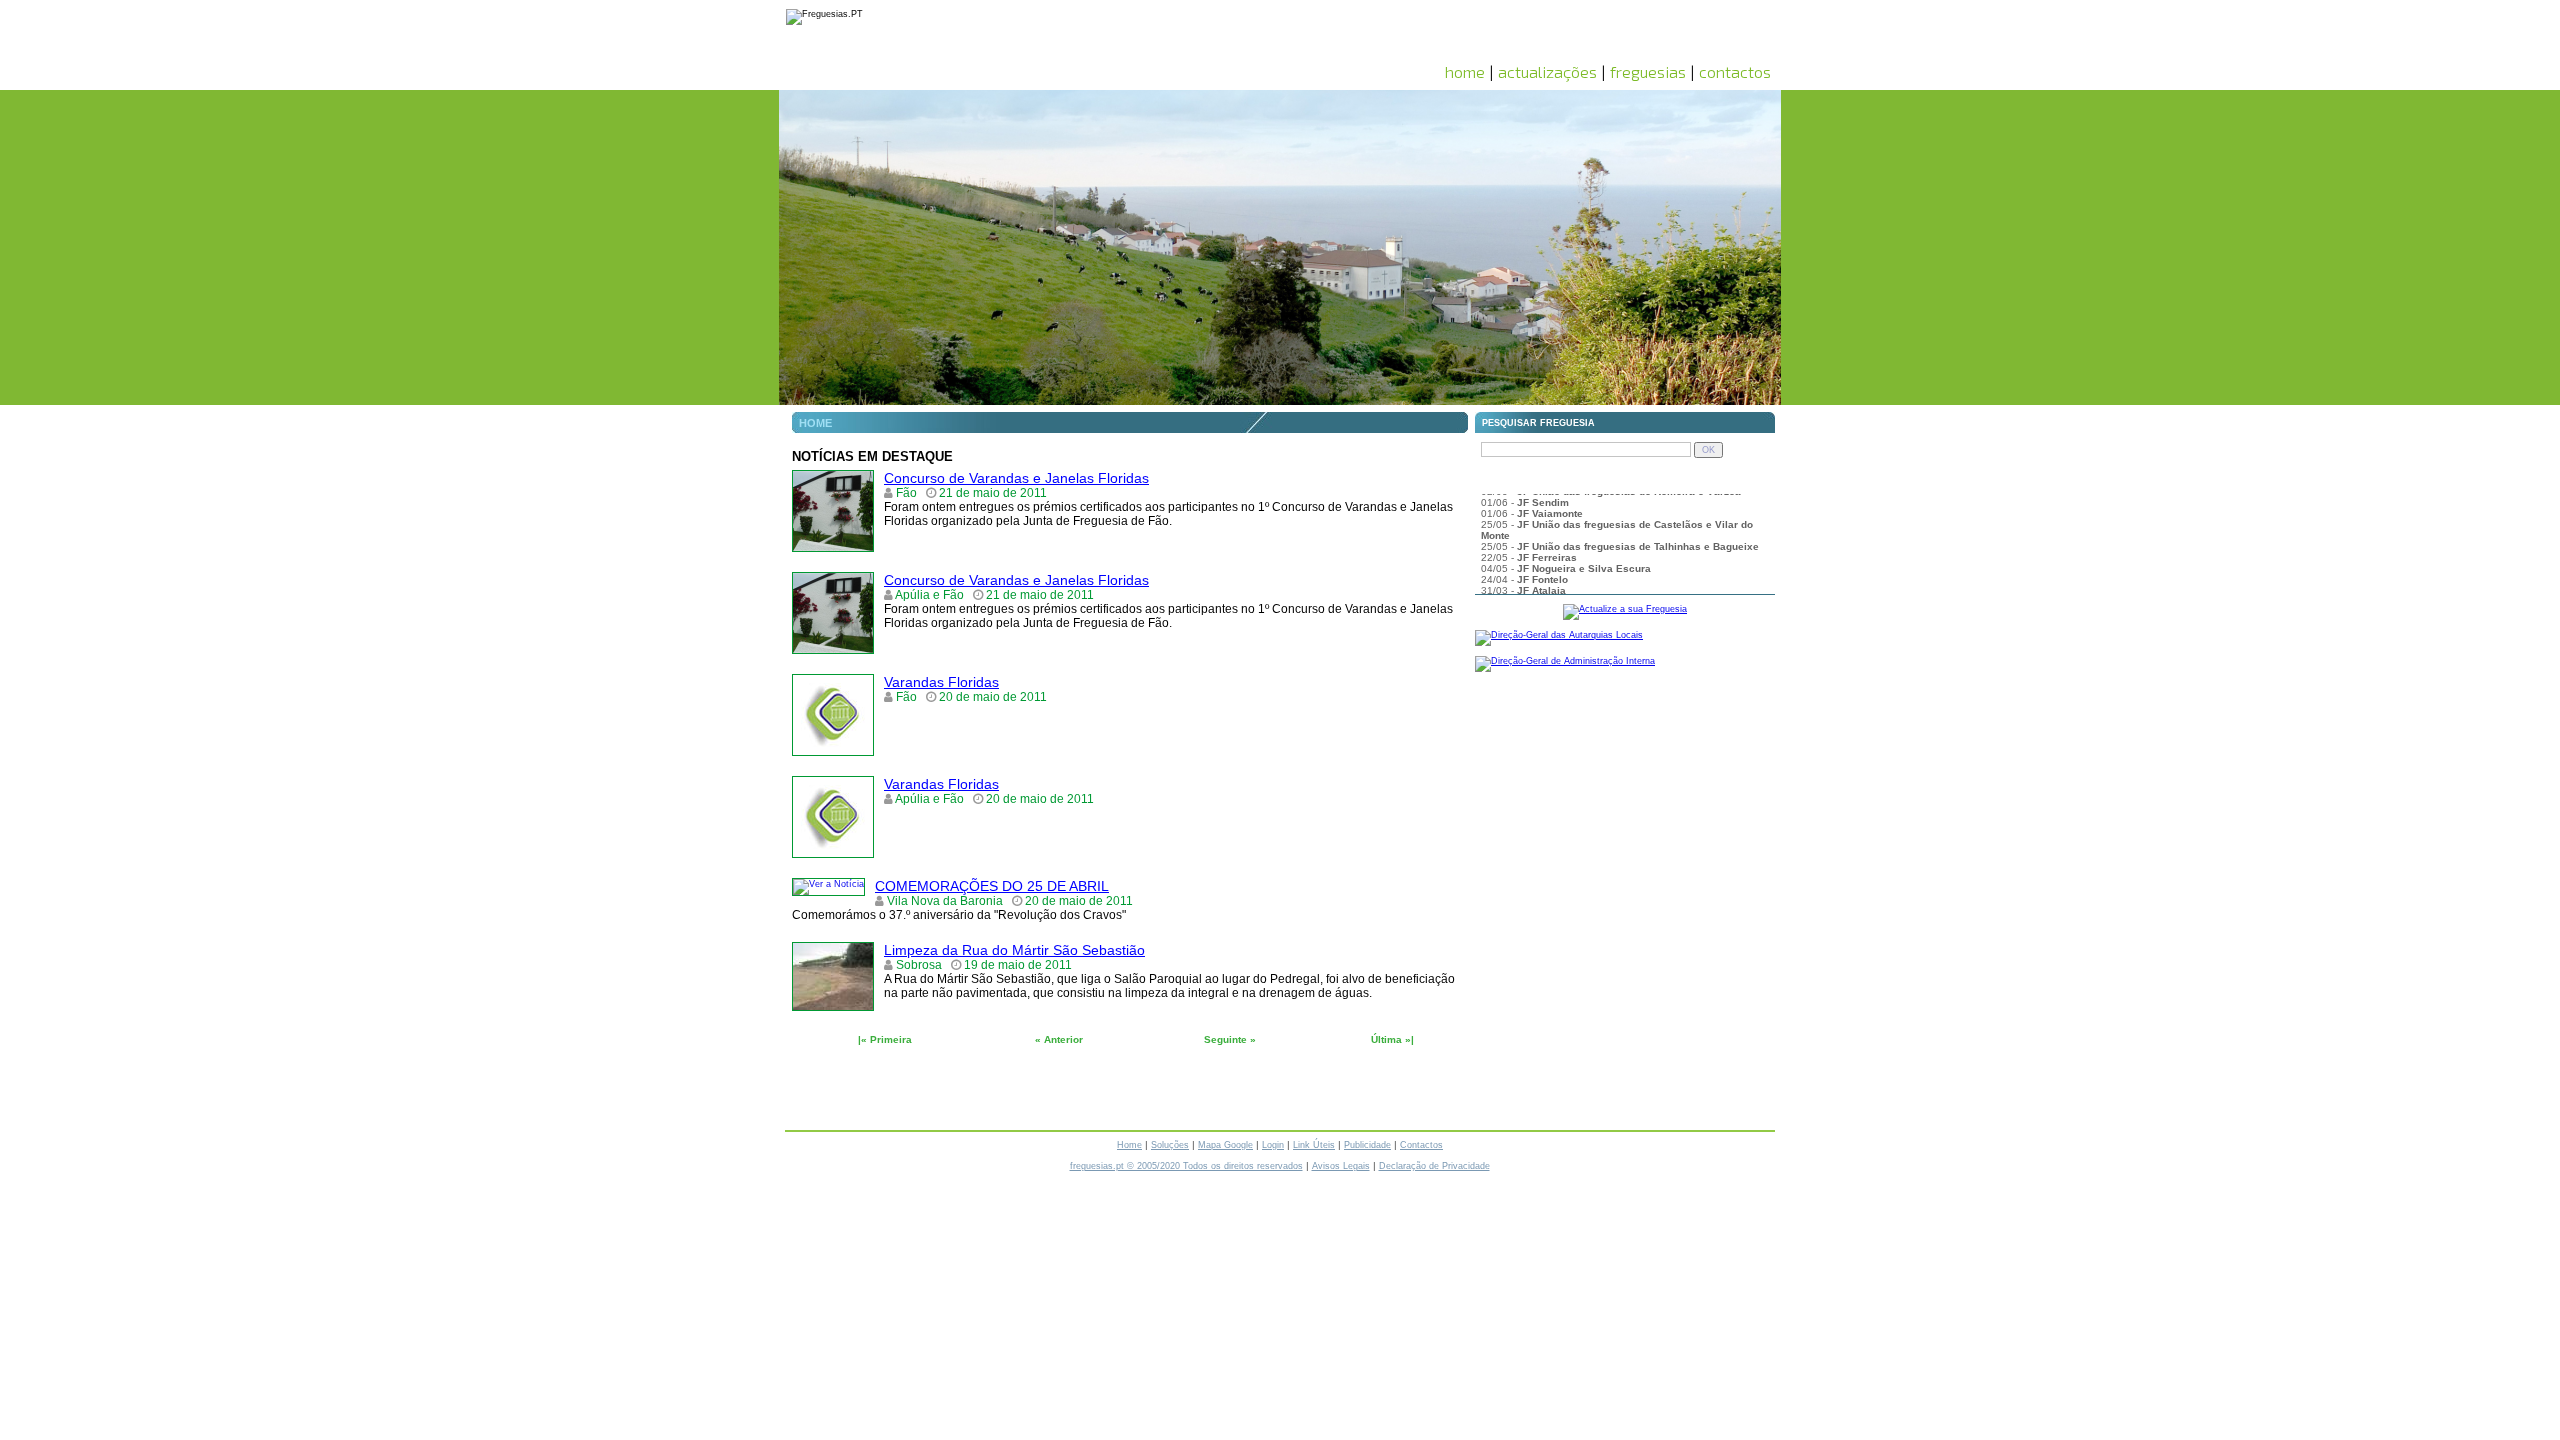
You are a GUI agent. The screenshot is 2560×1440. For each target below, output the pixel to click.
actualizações (1547, 71)
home (1465, 71)
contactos (1735, 71)
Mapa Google (1225, 1145)
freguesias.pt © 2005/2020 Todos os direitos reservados (1186, 1166)
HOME (815, 423)
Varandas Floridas (941, 682)
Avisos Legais (1341, 1166)
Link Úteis (1314, 1145)
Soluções (1170, 1145)
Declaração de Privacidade (1434, 1166)
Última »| (1392, 1039)
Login (1273, 1145)
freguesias (1648, 71)
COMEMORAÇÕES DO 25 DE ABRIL (992, 886)
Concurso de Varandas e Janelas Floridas (1016, 478)
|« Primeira (885, 1039)
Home (1129, 1145)
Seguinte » (1230, 1039)
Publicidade (1367, 1145)
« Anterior (1059, 1039)
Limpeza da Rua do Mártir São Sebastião (1014, 950)
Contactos (1421, 1145)
